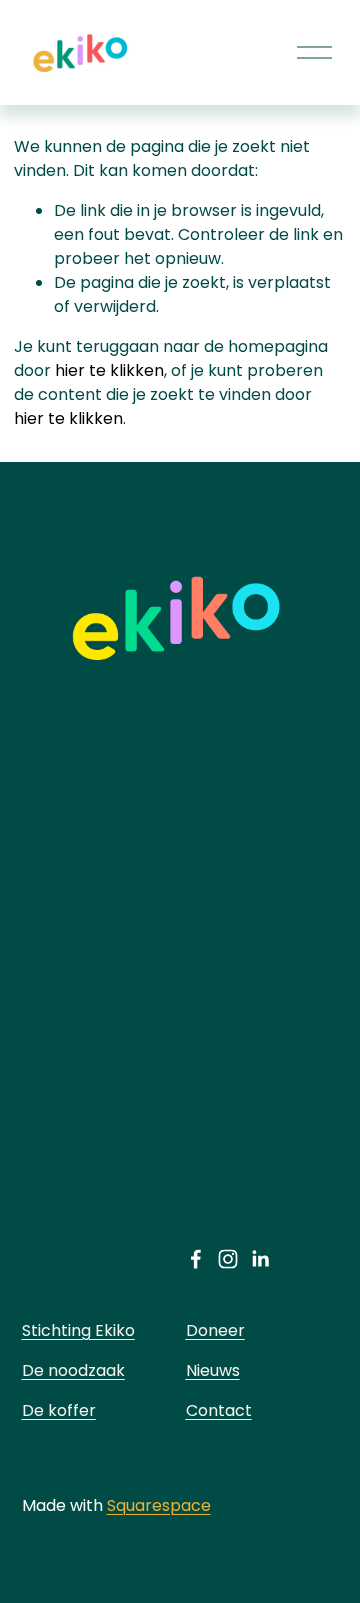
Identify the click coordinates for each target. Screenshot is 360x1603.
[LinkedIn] (260, 1259)
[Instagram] (228, 1259)
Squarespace (159, 1505)
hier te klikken (109, 370)
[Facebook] (196, 1259)
